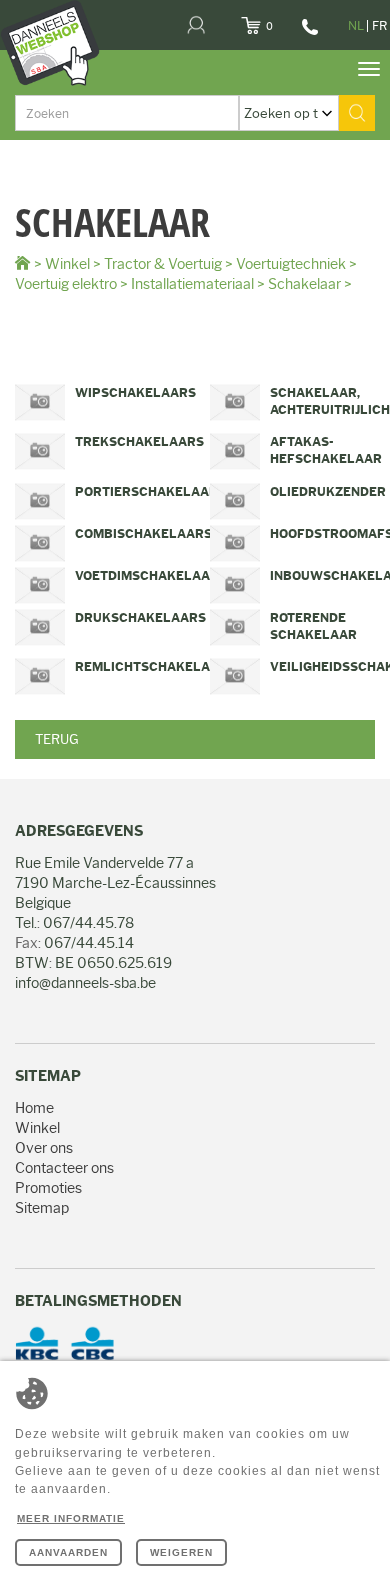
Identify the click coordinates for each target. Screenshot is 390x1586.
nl (356, 25)
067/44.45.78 (307, 34)
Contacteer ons (64, 1168)
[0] (275, 20)
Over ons (44, 1148)
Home (34, 1108)
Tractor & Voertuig (163, 264)
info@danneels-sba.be (85, 983)
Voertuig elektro (66, 284)
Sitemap (42, 1208)
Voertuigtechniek (291, 264)
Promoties (48, 1188)
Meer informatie (71, 1518)
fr (379, 25)
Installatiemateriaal (192, 284)
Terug (57, 739)
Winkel (67, 264)
